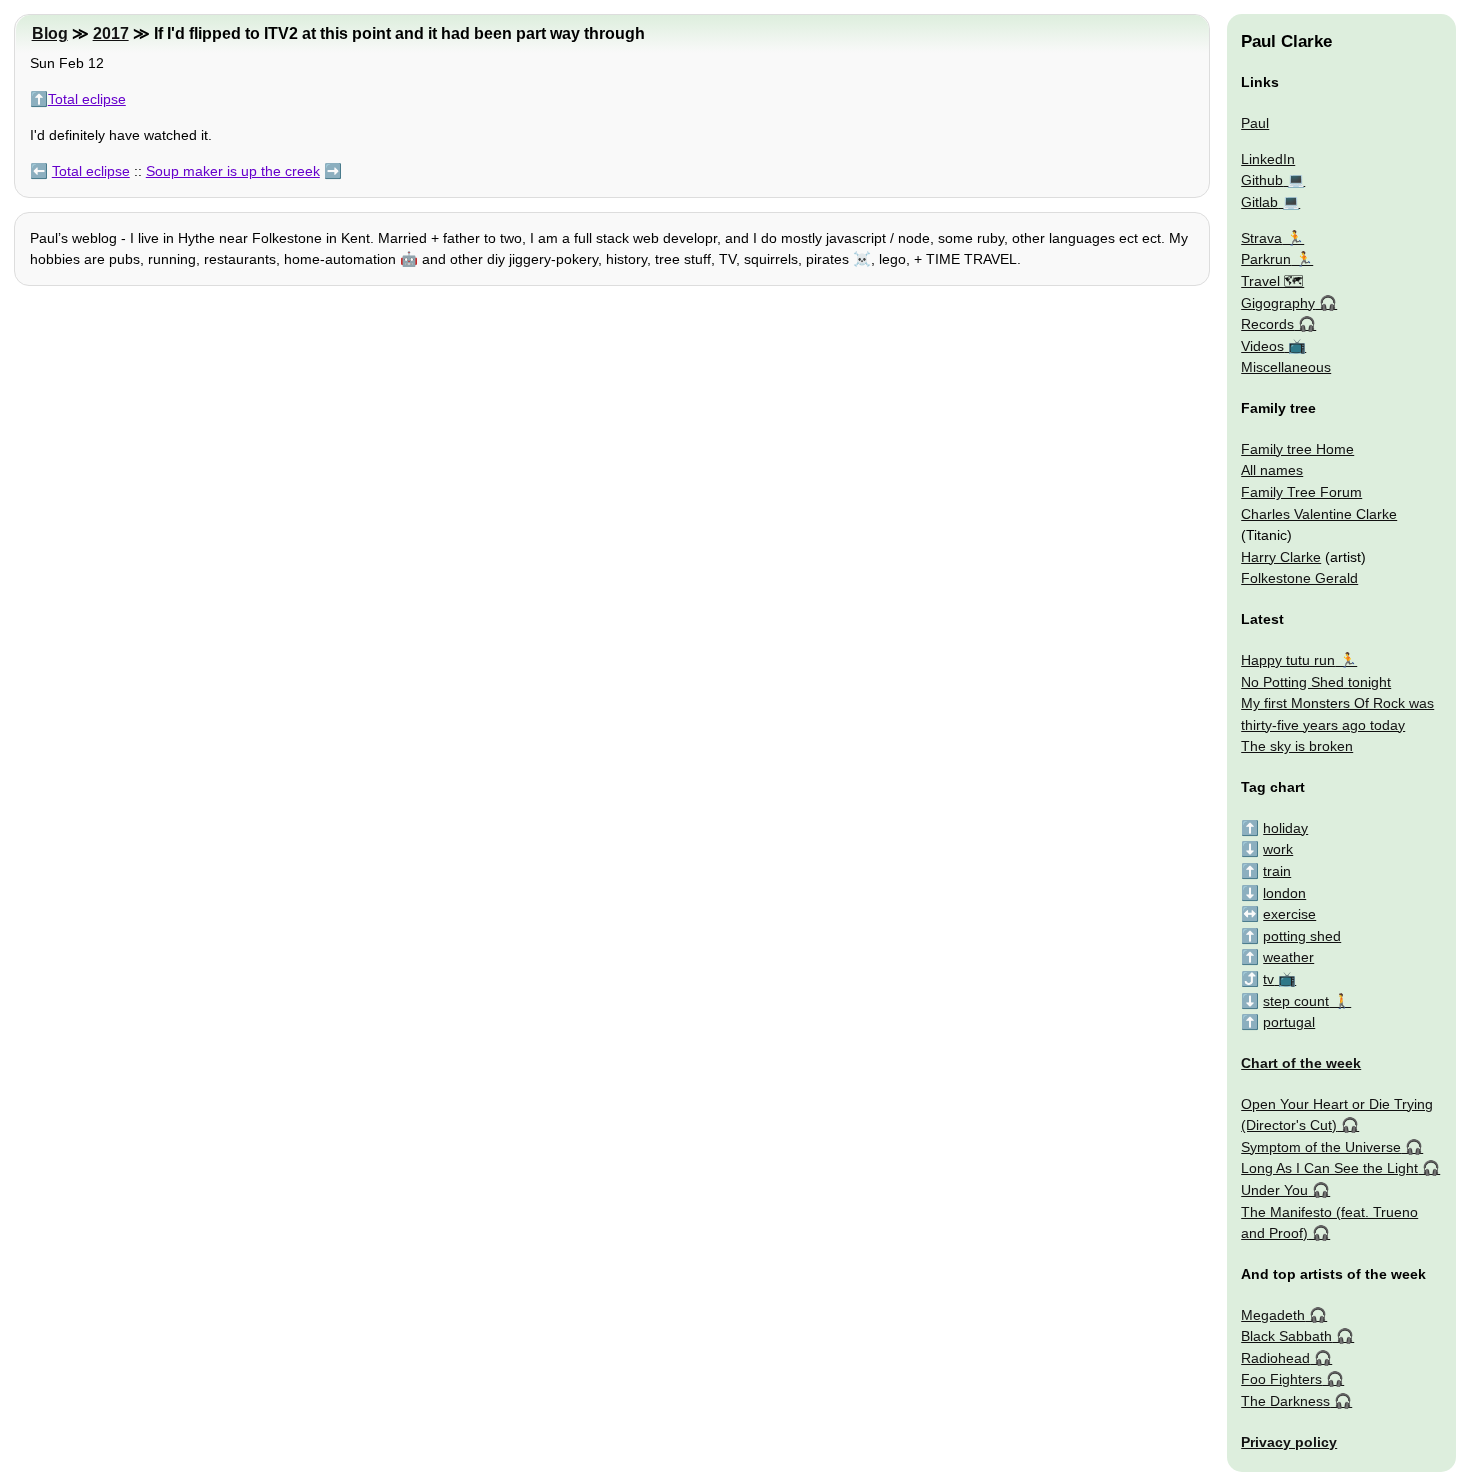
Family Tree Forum (1301, 492)
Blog (50, 33)
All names (1272, 470)
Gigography (1278, 303)
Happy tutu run (1288, 660)
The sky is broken (1297, 746)
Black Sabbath (1286, 1336)
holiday (1285, 828)
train (1277, 871)
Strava (1261, 238)
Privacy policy (1289, 1442)
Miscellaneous (1286, 367)
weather (1288, 957)
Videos (1262, 346)
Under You (1274, 1190)
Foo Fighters (1281, 1379)
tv (1268, 979)
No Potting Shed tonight (1316, 682)
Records (1267, 324)
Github (1262, 180)
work (1278, 849)
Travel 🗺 (1272, 281)
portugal (1289, 1022)
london (1284, 893)
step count (1296, 1001)
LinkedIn (1268, 159)
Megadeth (1273, 1315)
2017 (111, 33)
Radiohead (1275, 1358)
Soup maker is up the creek (233, 171)
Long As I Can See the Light (1329, 1168)
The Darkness (1285, 1401)
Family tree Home (1297, 449)
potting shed (1302, 936)
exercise (1289, 914)
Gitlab (1259, 202)
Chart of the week (1301, 1063)
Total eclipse (87, 99)
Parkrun (1266, 259)
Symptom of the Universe (1321, 1147)
